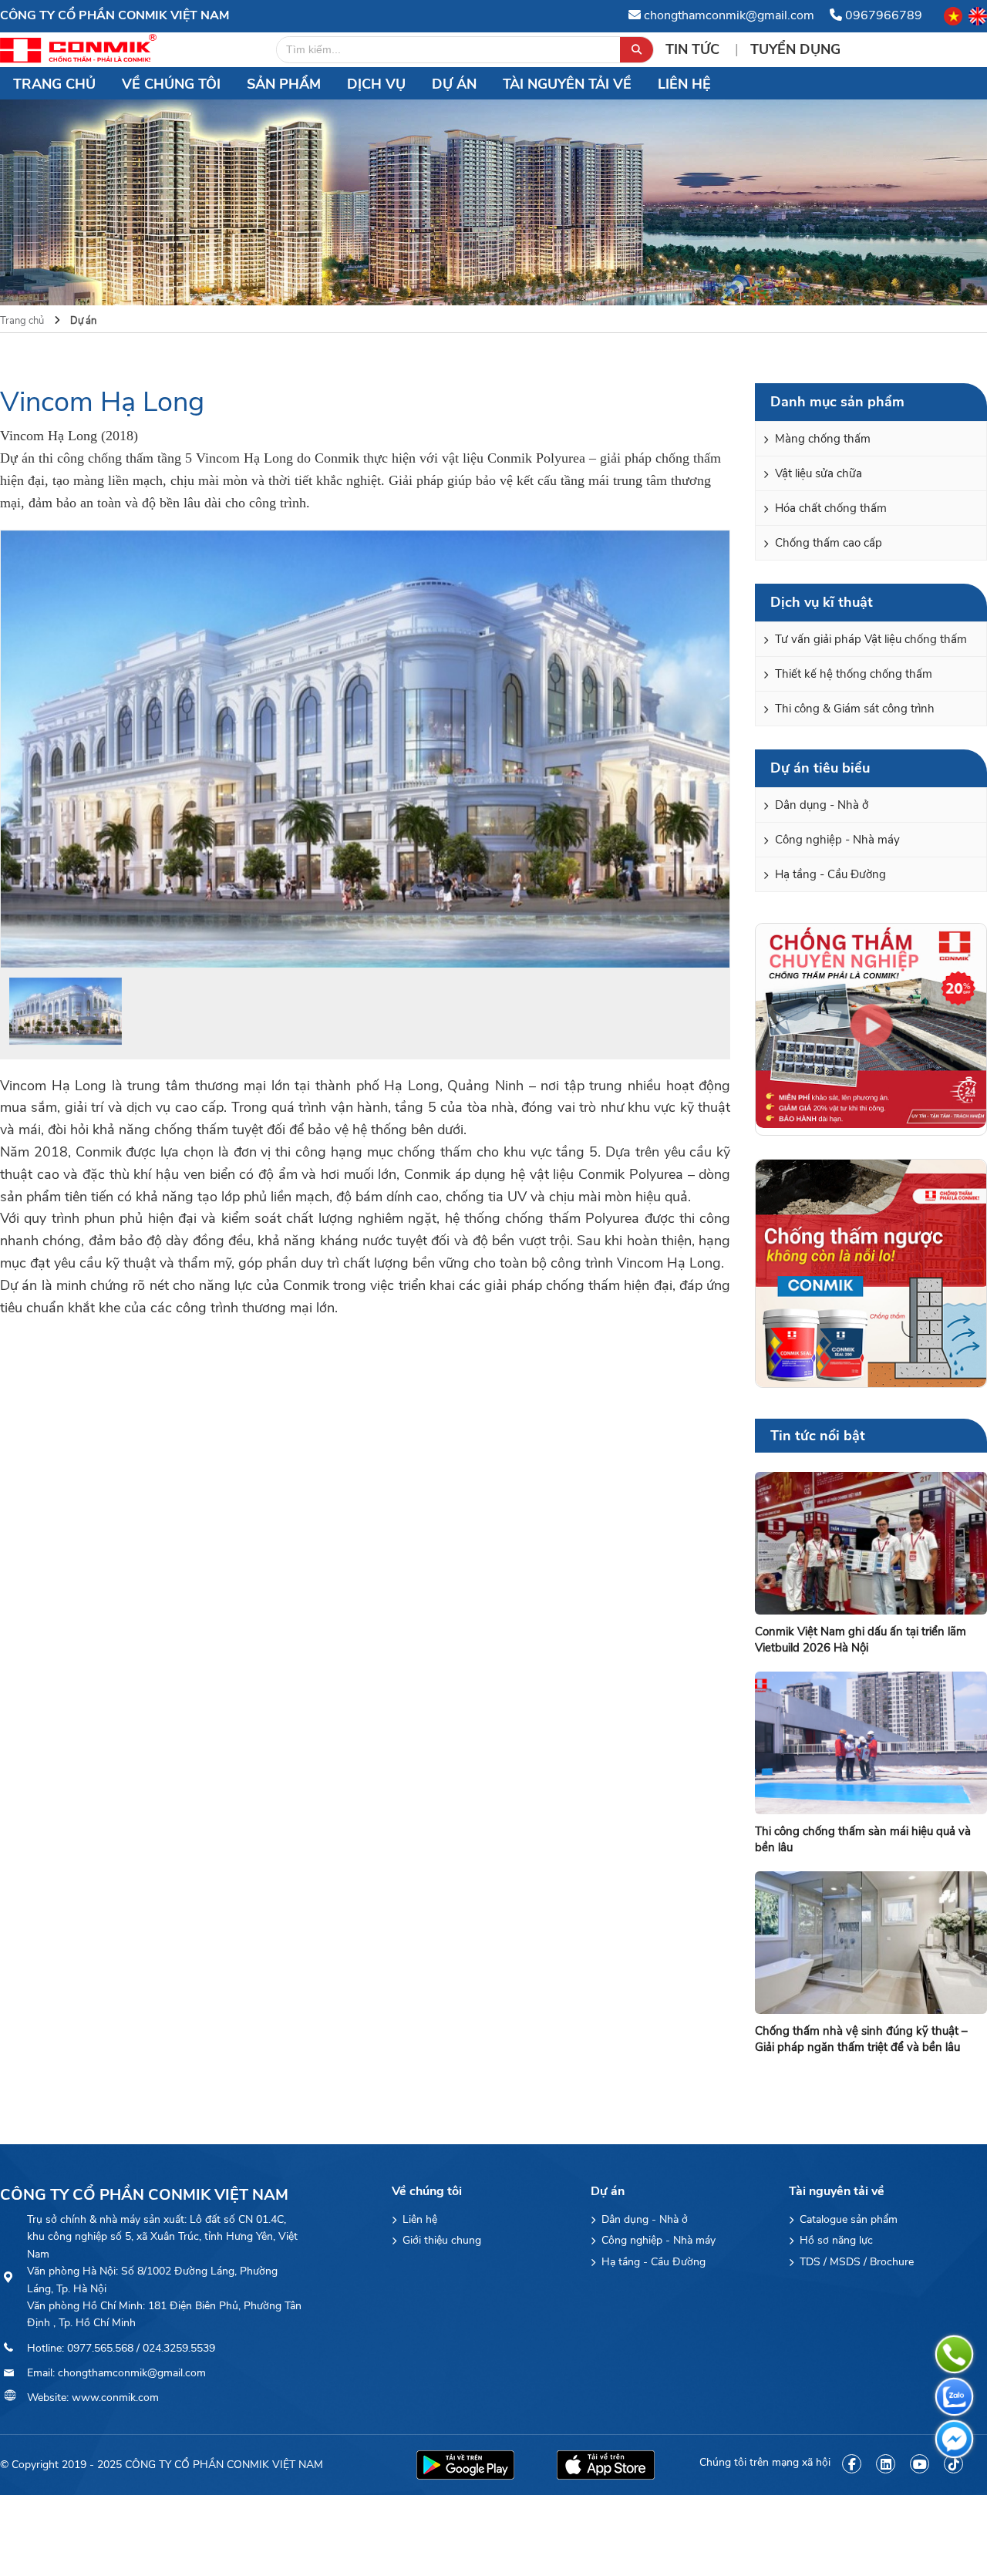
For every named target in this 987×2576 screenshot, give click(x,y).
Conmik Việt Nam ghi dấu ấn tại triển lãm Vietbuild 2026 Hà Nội (861, 1640)
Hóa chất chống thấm (829, 508)
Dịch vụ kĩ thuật (822, 602)
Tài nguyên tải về (567, 84)
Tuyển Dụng (795, 49)
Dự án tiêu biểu (820, 768)
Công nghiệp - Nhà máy (836, 840)
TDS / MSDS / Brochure (855, 2262)
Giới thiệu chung (440, 2240)
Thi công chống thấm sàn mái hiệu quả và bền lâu (863, 1839)
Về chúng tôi (171, 84)
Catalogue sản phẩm (847, 2219)
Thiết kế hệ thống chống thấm (852, 674)
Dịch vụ (376, 84)
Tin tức (694, 49)
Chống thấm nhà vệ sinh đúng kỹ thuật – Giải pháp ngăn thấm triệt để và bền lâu (861, 2039)
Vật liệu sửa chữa (817, 473)
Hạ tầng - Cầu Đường (829, 874)
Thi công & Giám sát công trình (853, 709)
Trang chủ (54, 84)
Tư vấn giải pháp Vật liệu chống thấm (869, 639)
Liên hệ (684, 84)
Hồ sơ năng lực (835, 2240)
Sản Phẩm (284, 84)
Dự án (454, 84)
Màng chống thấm (821, 439)
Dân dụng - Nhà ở (820, 805)
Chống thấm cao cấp (827, 543)
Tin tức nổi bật (818, 1436)
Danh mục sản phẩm (837, 402)
